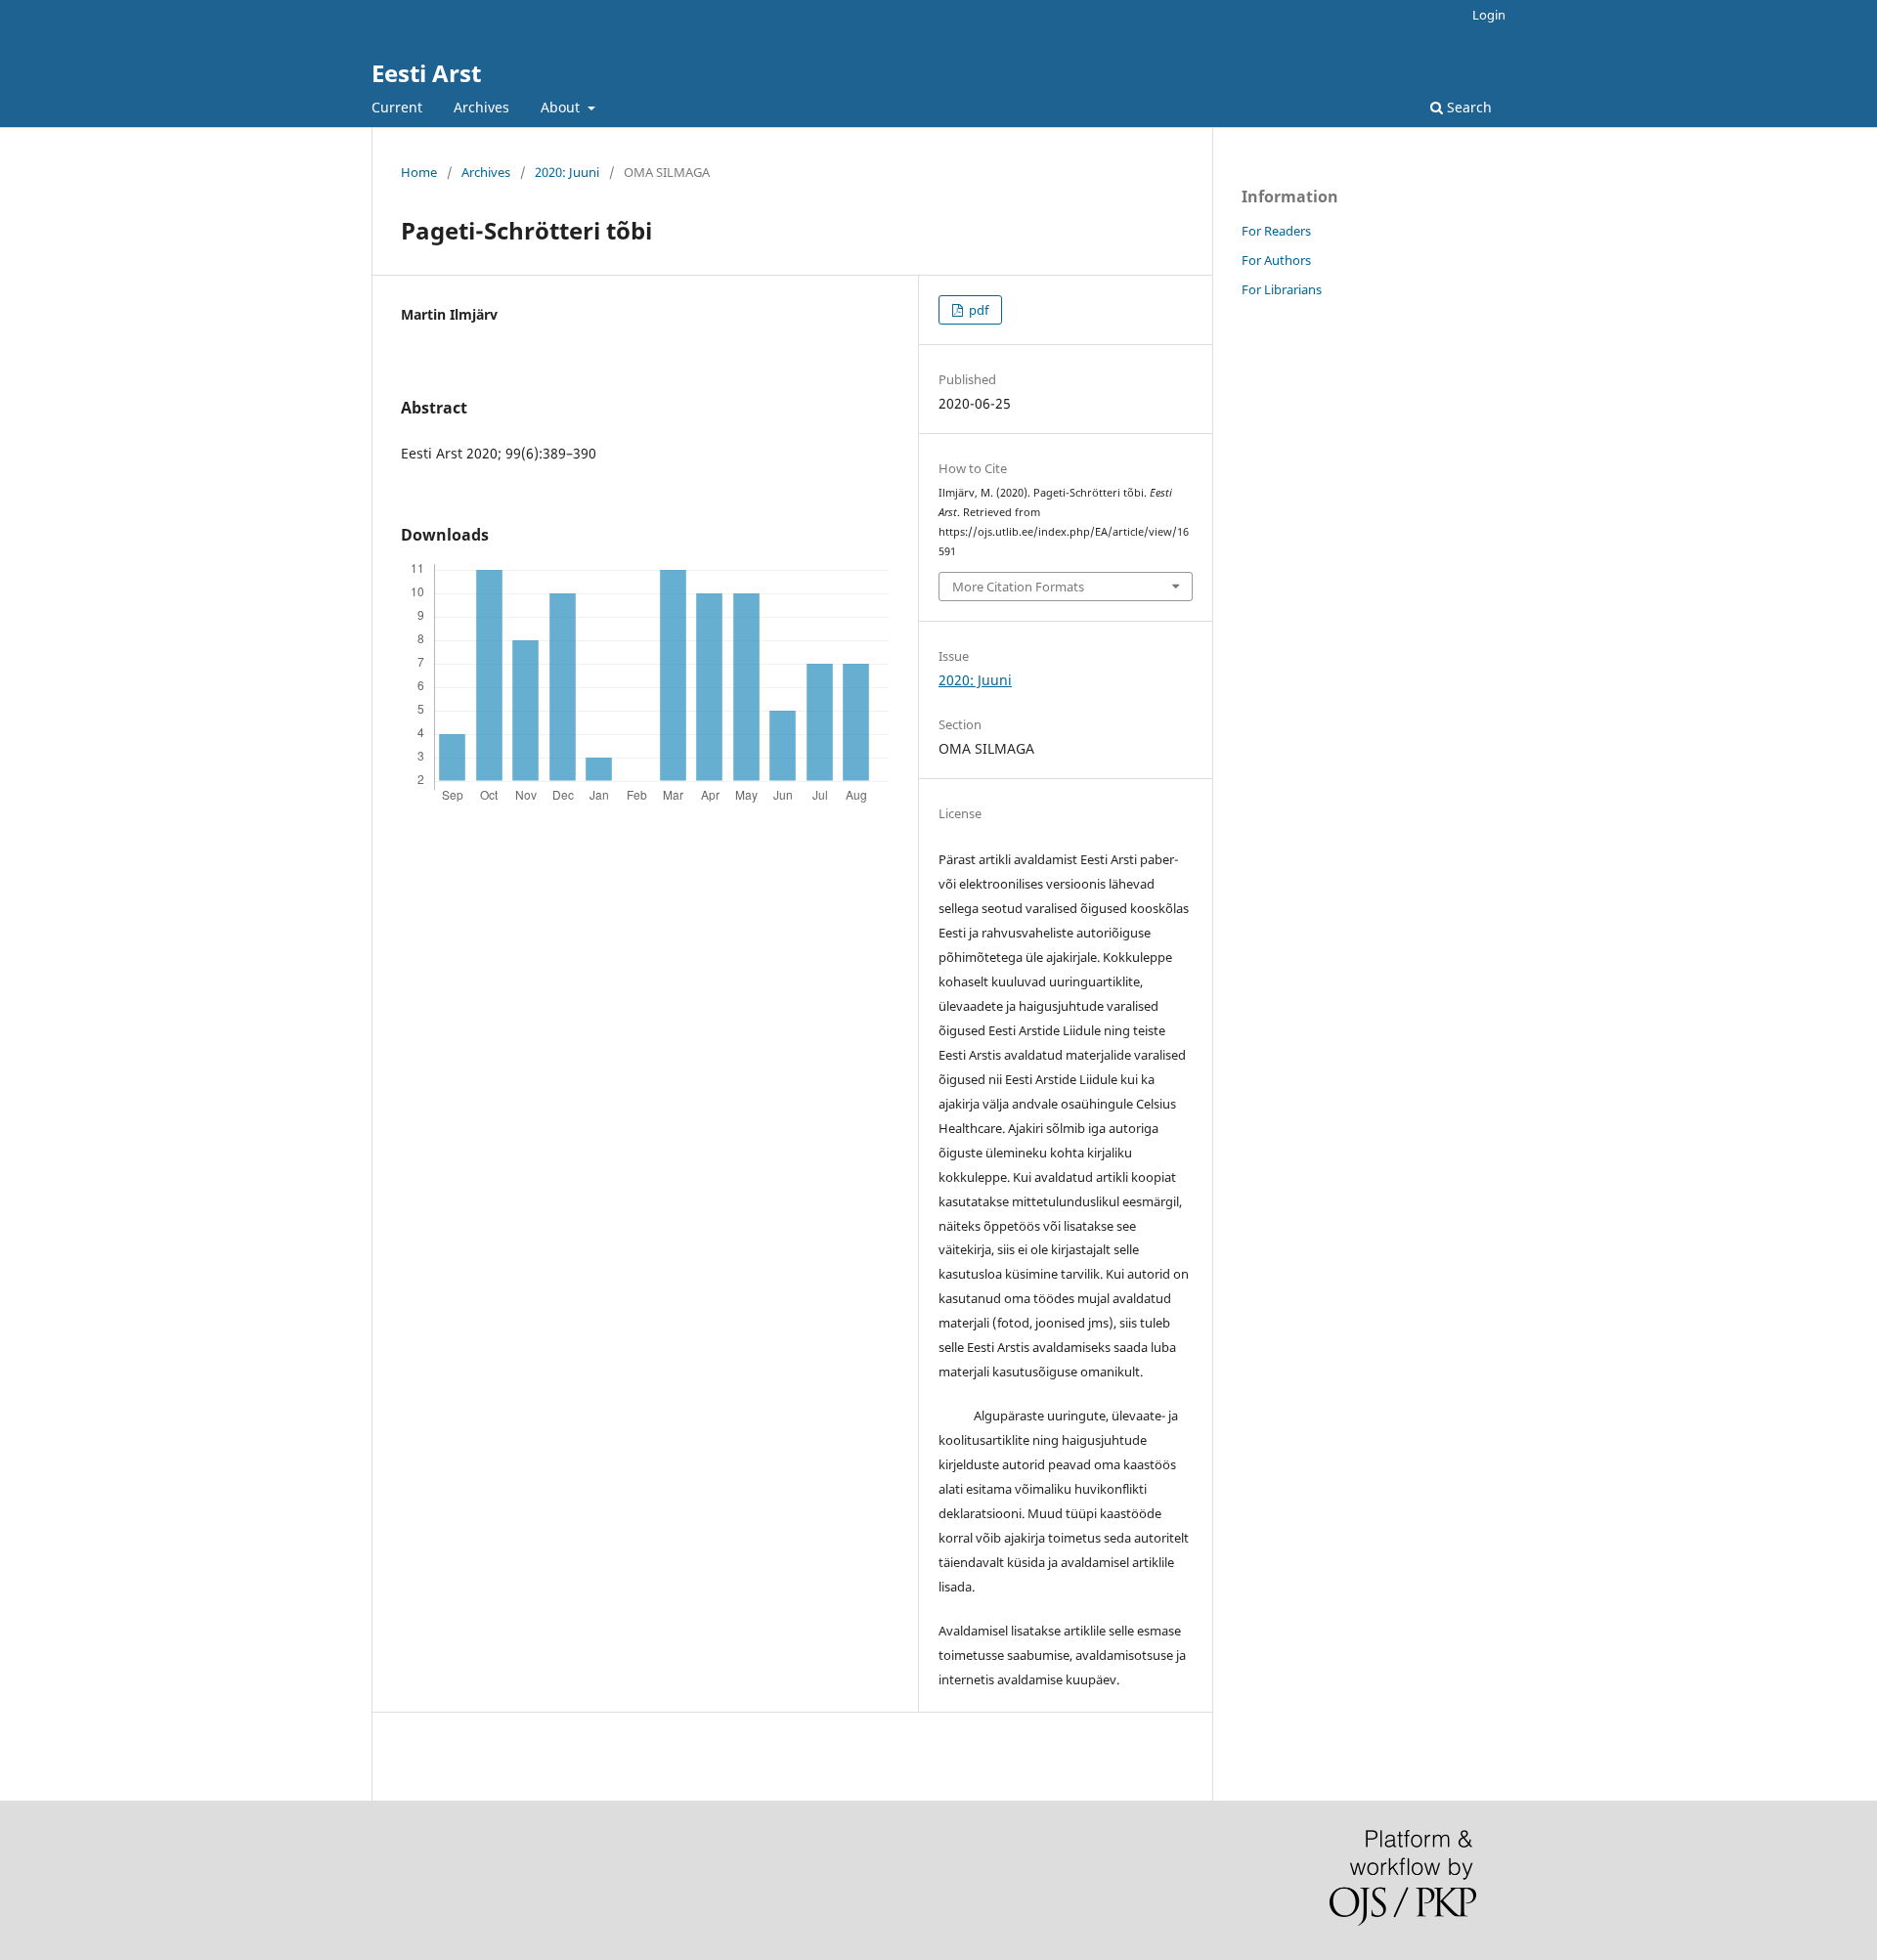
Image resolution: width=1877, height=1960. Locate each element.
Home (419, 172)
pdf (977, 310)
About (562, 107)
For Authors (1276, 260)
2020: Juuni (567, 172)
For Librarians (1282, 289)
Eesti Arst (426, 73)
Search (1467, 107)
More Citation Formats (1018, 587)
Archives (481, 107)
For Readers (1276, 231)
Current (397, 107)
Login (1489, 15)
